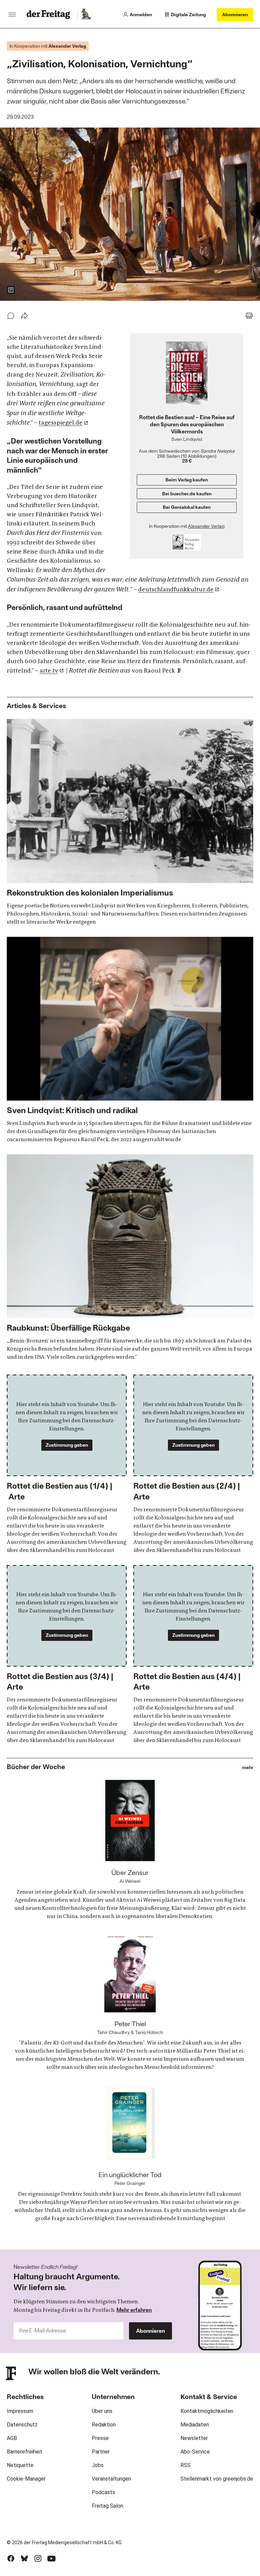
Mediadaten (195, 2425)
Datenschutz (22, 2425)
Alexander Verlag (206, 526)
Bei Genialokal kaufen (187, 507)
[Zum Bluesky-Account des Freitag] (24, 2558)
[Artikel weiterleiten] (24, 316)
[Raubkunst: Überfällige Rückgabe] (130, 1258)
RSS (186, 2465)
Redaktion (104, 2425)
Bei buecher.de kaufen (187, 493)
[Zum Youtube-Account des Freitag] (51, 2558)
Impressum (20, 2411)
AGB (12, 2438)
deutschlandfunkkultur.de (176, 589)
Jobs (98, 2465)
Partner (101, 2452)
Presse (100, 2438)
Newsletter (194, 2438)
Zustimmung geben (67, 1445)
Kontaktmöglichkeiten (207, 2411)
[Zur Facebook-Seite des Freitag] (11, 2558)
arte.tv (49, 671)
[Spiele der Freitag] (86, 15)
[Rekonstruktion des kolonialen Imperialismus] (130, 822)
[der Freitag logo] (50, 15)
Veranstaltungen (111, 2479)
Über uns (102, 2411)
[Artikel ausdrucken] (249, 316)
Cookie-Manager (26, 2479)
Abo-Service (195, 2452)
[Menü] (12, 15)
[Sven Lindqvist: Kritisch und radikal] (130, 1040)
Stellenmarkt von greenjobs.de (217, 2479)
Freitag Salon (107, 2506)
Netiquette (20, 2465)
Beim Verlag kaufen (187, 480)
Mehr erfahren (134, 2310)
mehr (248, 1768)
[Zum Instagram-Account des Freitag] (38, 2558)
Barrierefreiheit (25, 2452)
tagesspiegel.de (61, 423)
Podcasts (103, 2492)
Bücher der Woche (36, 1766)
